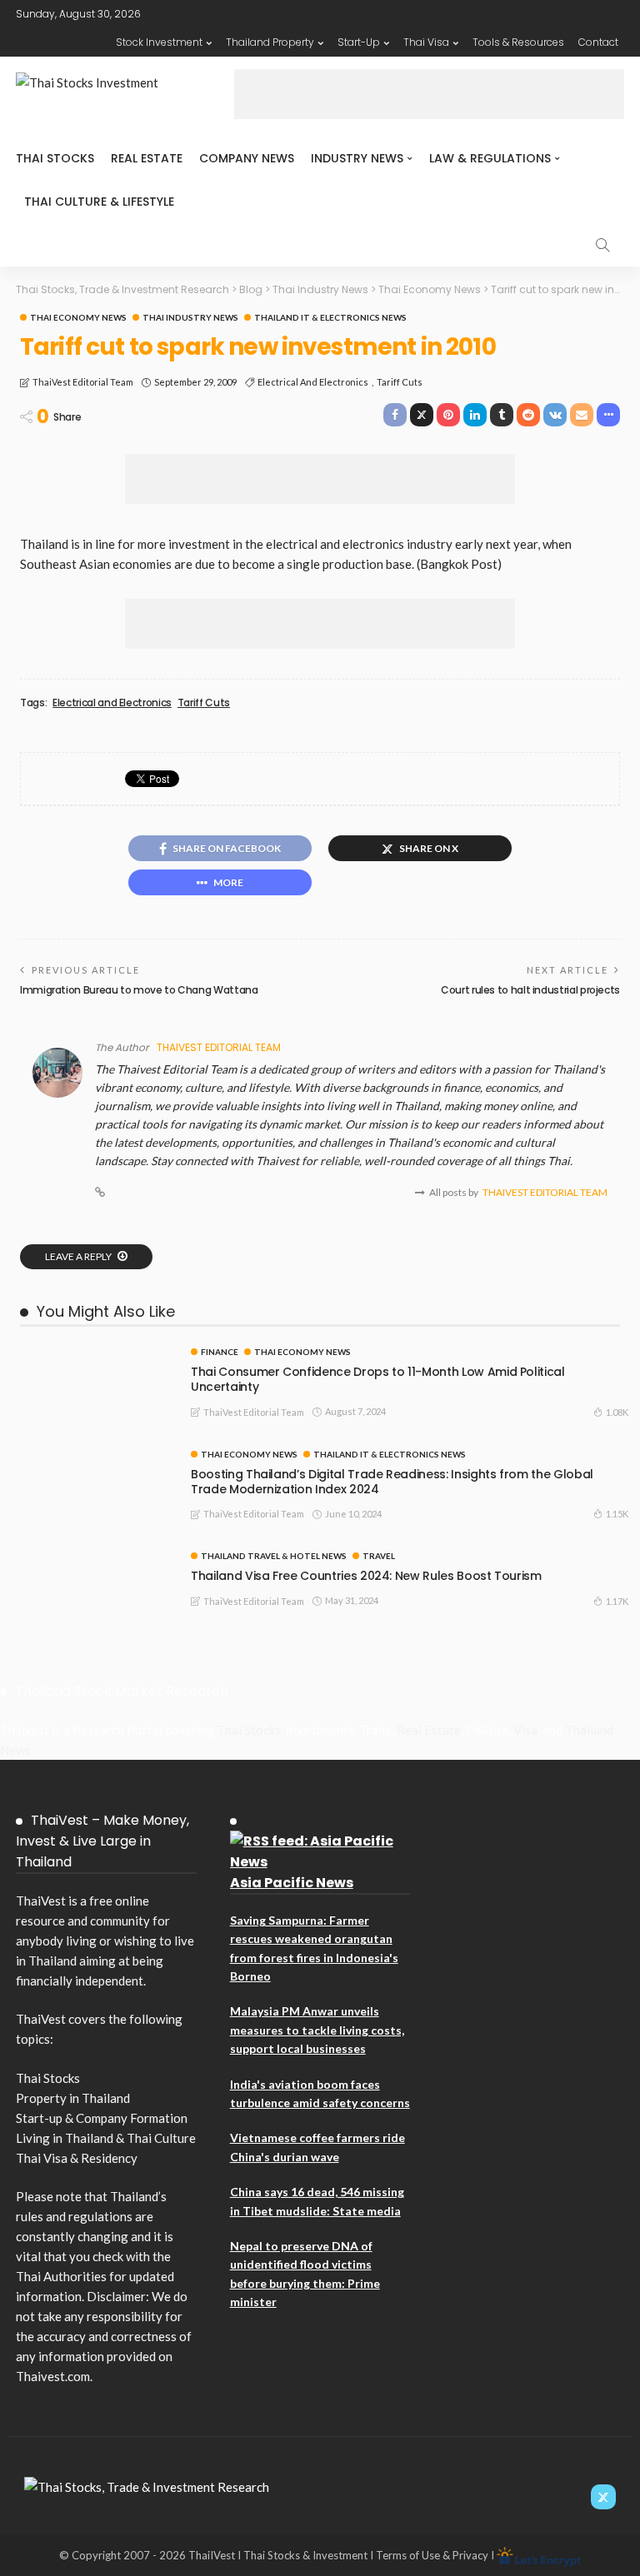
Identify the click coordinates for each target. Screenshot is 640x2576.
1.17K (617, 1601)
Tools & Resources (518, 42)
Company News (247, 158)
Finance (220, 1352)
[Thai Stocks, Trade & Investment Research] (147, 2484)
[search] (602, 245)
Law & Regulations (490, 158)
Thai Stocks (55, 158)
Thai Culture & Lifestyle (99, 202)
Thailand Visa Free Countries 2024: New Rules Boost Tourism (366, 1576)
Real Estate (147, 158)
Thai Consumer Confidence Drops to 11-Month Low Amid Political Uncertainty (378, 1379)
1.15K (617, 1514)
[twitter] (603, 2497)
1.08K (617, 1412)
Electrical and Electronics (313, 382)
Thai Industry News (190, 317)
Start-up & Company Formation (102, 2118)
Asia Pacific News (292, 1883)
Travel (379, 1556)
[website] (100, 1193)
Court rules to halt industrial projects (530, 990)
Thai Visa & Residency (77, 2158)
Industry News (357, 158)
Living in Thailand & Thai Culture (106, 2138)
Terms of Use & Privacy (432, 2555)
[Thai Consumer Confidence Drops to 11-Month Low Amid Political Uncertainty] (95, 1354)
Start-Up (359, 42)
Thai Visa (426, 42)
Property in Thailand (73, 2098)
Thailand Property (270, 42)
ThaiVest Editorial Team (83, 382)
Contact (598, 42)
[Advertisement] (429, 94)
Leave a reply (79, 1256)
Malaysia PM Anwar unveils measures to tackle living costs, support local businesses (317, 2030)
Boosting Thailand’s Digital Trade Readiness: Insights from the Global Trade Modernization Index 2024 (392, 1482)
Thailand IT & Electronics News (330, 317)
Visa (525, 1730)
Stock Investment (159, 42)
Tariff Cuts (400, 382)
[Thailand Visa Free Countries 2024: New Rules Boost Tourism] (95, 1558)
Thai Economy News (78, 317)
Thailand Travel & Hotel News (274, 1556)
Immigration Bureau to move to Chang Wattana (139, 990)
